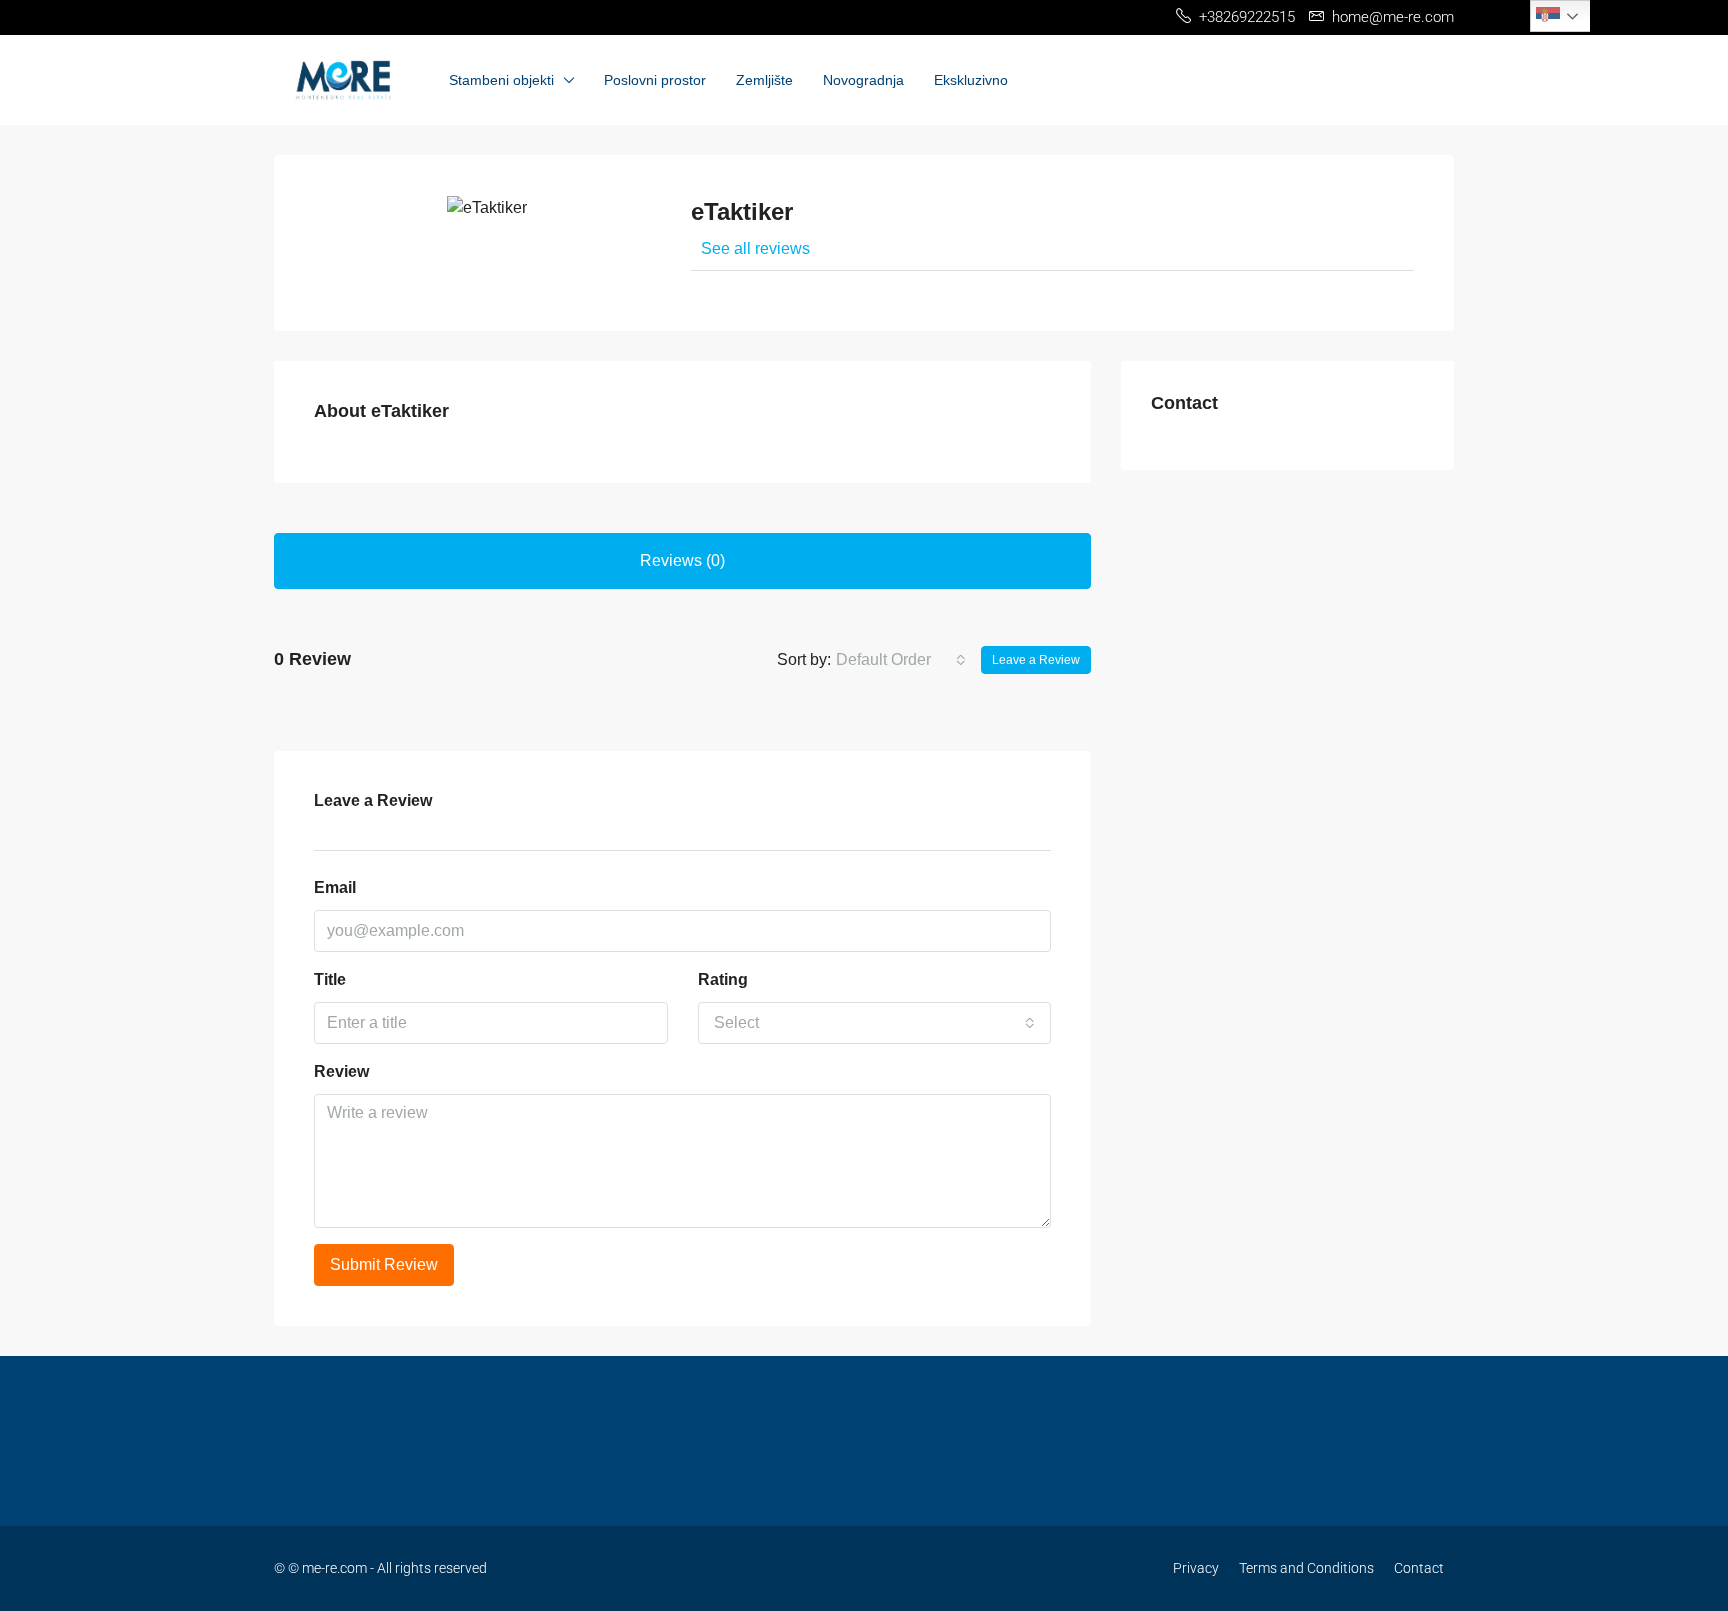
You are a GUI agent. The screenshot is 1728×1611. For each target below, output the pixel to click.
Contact (1419, 1568)
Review (341, 1071)
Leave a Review (1036, 660)
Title (330, 979)
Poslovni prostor (655, 80)
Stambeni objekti (501, 80)
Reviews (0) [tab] (682, 560)
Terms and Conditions (1306, 1568)
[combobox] (901, 660)
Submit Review (384, 1264)
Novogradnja (863, 80)
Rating (723, 979)
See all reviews (755, 248)
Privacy (1196, 1568)
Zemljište (764, 80)
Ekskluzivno (971, 80)
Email (335, 887)
